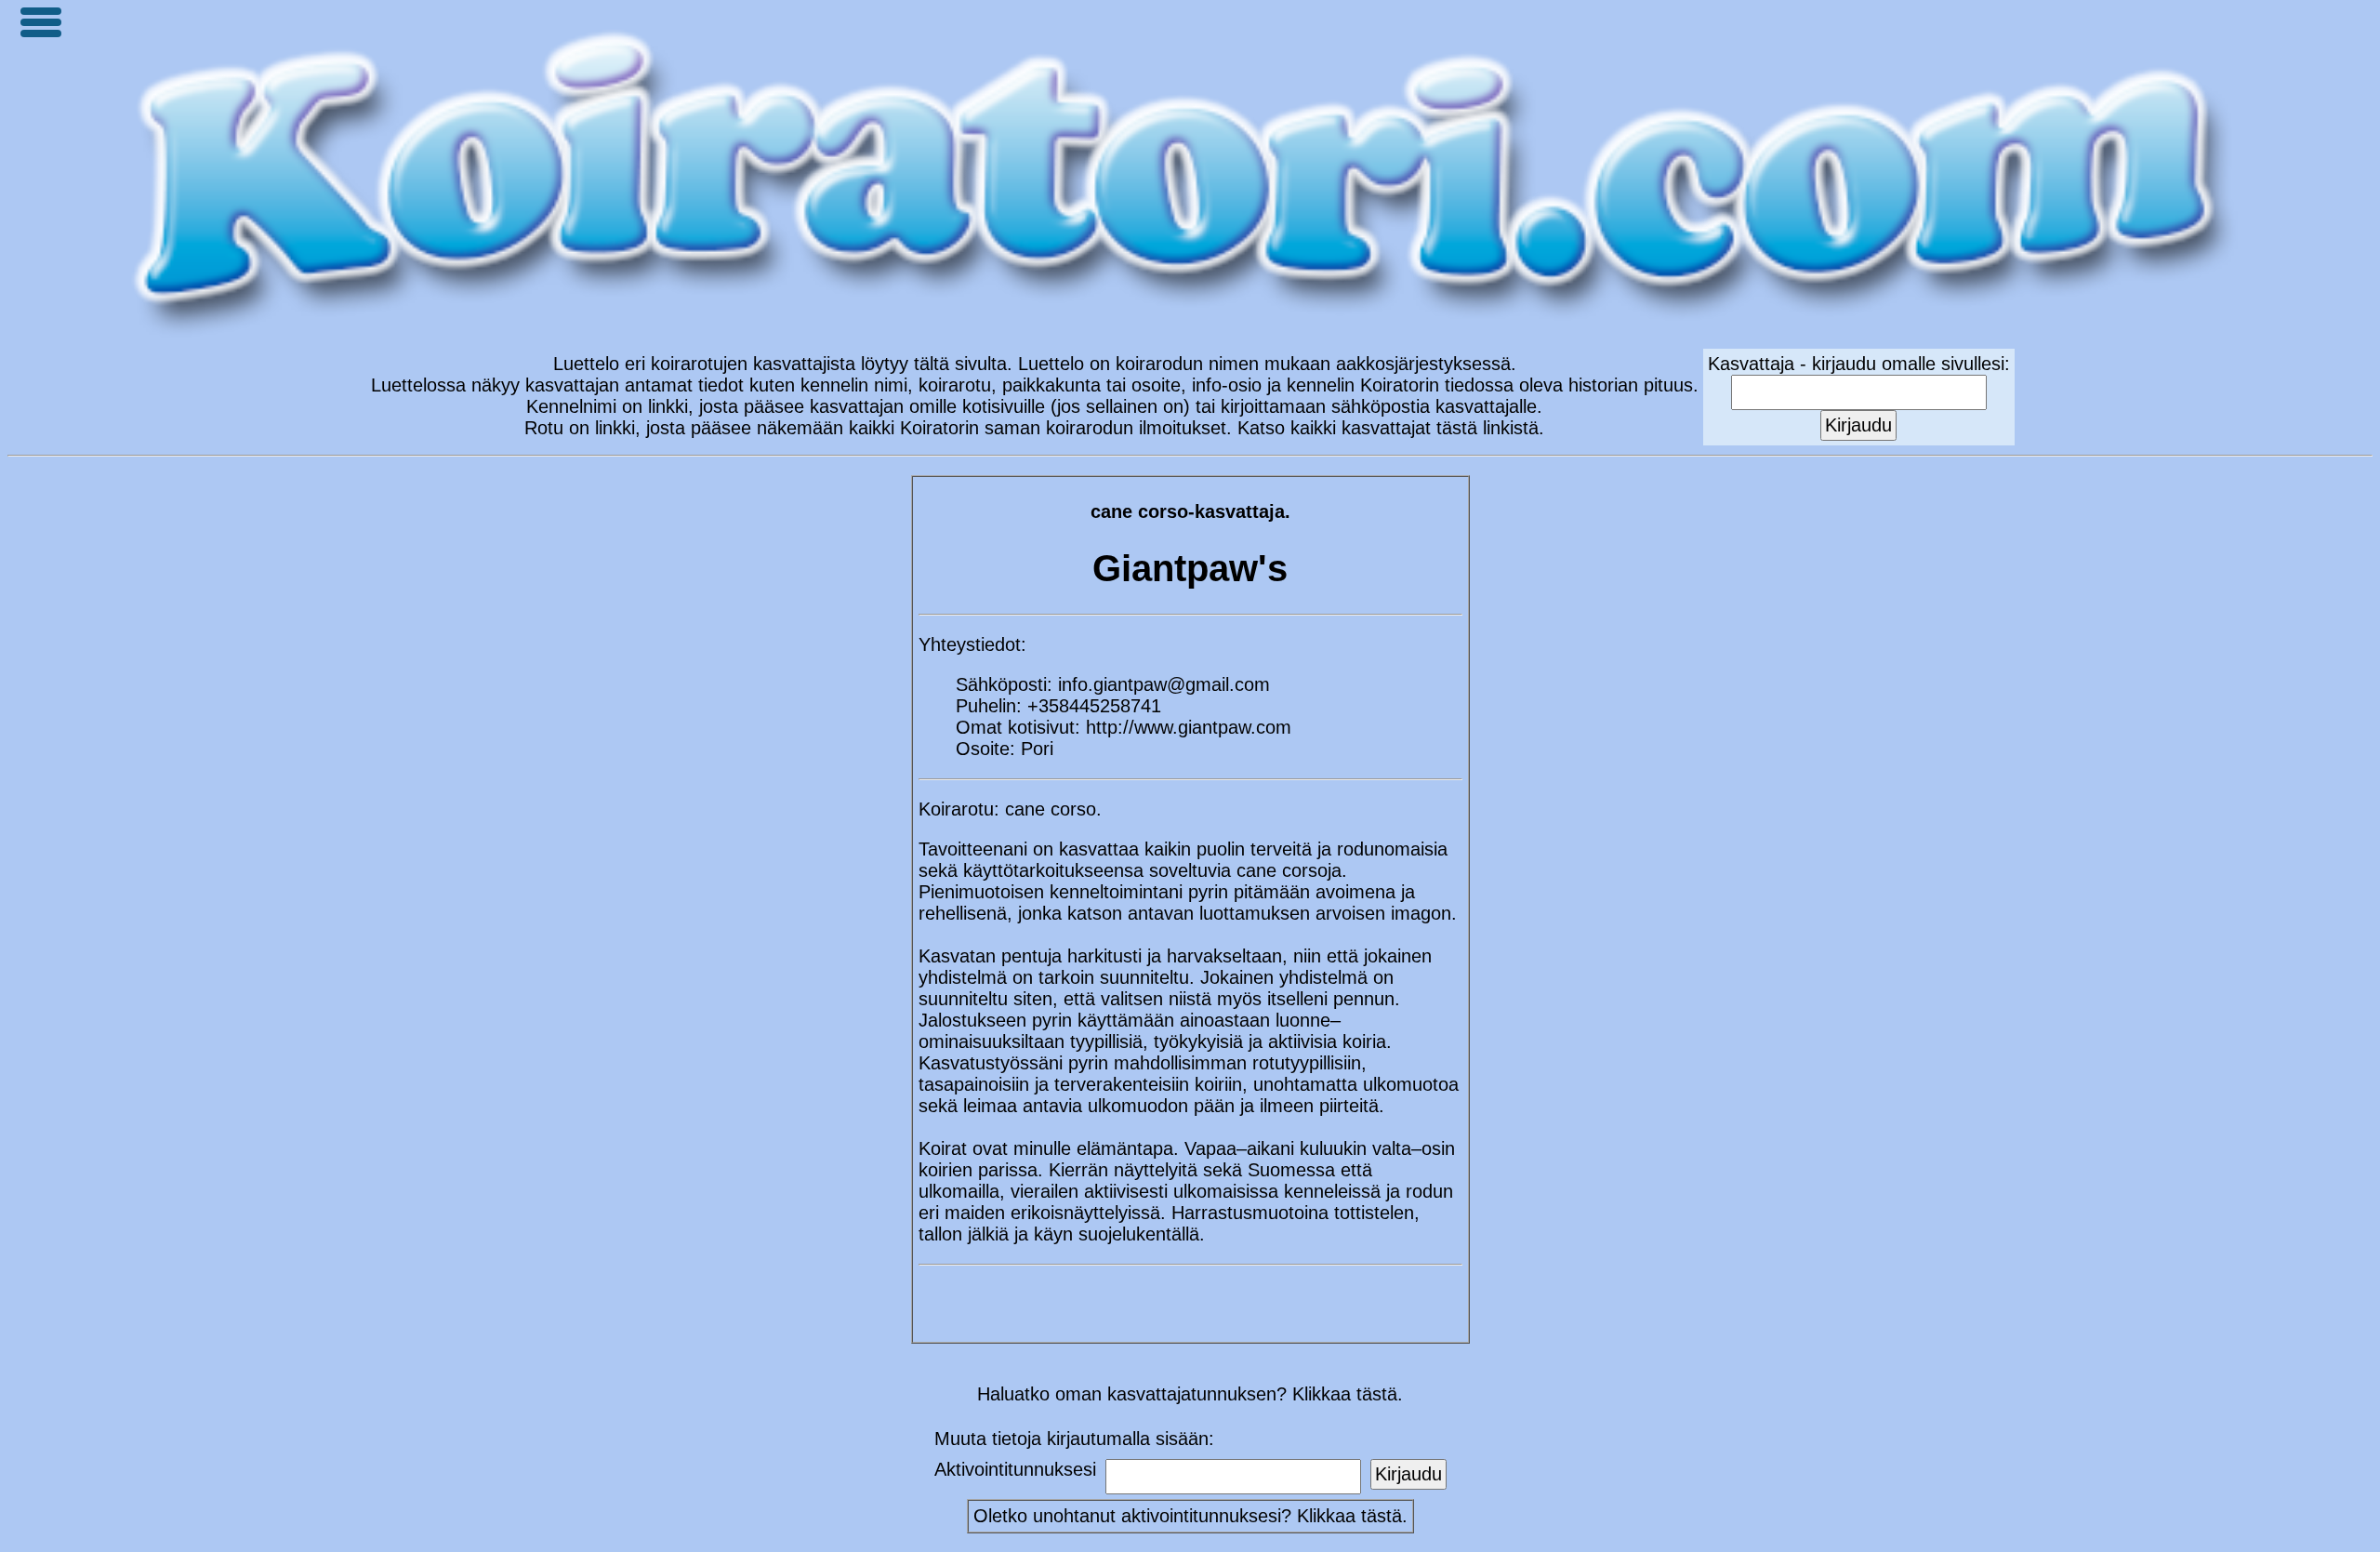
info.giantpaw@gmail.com (1164, 684)
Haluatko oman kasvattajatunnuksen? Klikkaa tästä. (1190, 1394)
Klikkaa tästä (1349, 1516)
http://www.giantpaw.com (1189, 727)
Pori (1037, 749)
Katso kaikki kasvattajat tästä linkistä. (1391, 428)
